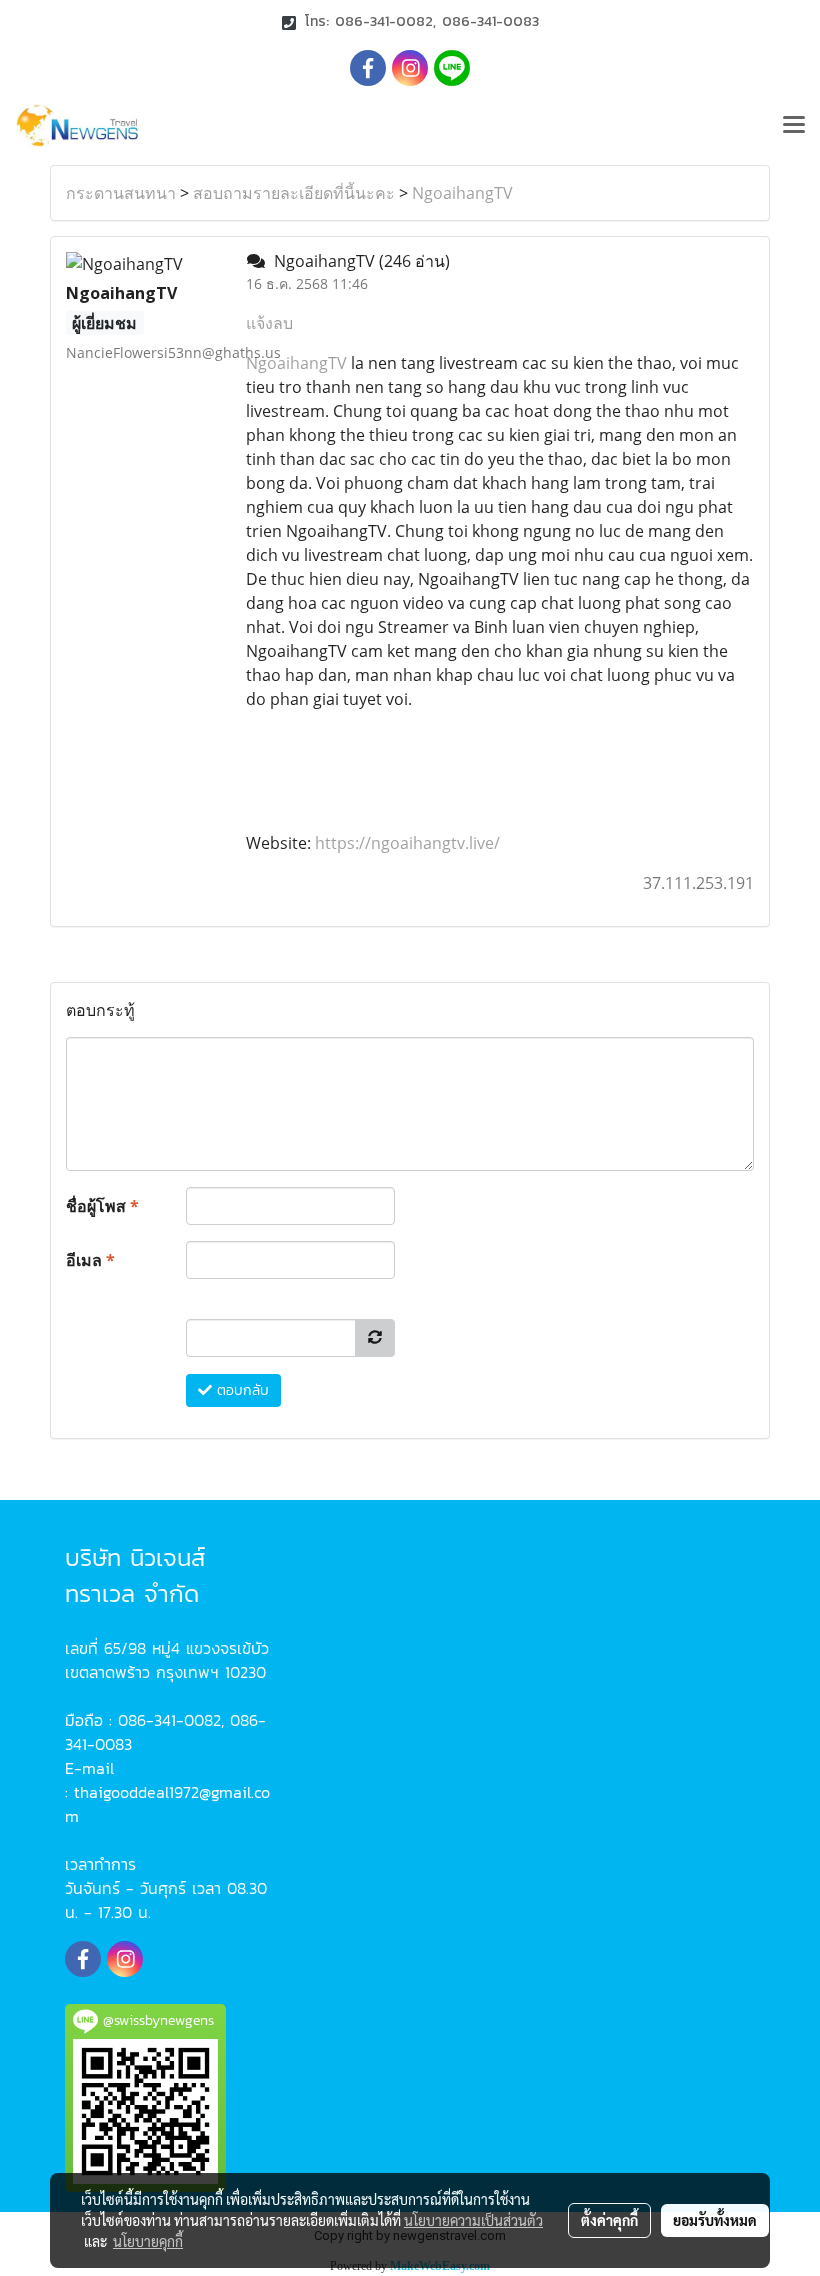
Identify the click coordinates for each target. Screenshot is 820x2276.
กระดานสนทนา (121, 193)
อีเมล (90, 1260)
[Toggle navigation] (794, 126)
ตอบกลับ (240, 1390)
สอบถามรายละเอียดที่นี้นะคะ (294, 193)
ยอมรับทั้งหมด (715, 2220)
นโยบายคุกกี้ (148, 2241)
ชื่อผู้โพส (102, 1206)
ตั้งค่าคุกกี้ (609, 2220)
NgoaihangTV (462, 193)
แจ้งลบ (269, 323)
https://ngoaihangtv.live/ (407, 843)
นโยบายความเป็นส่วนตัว (473, 2220)
